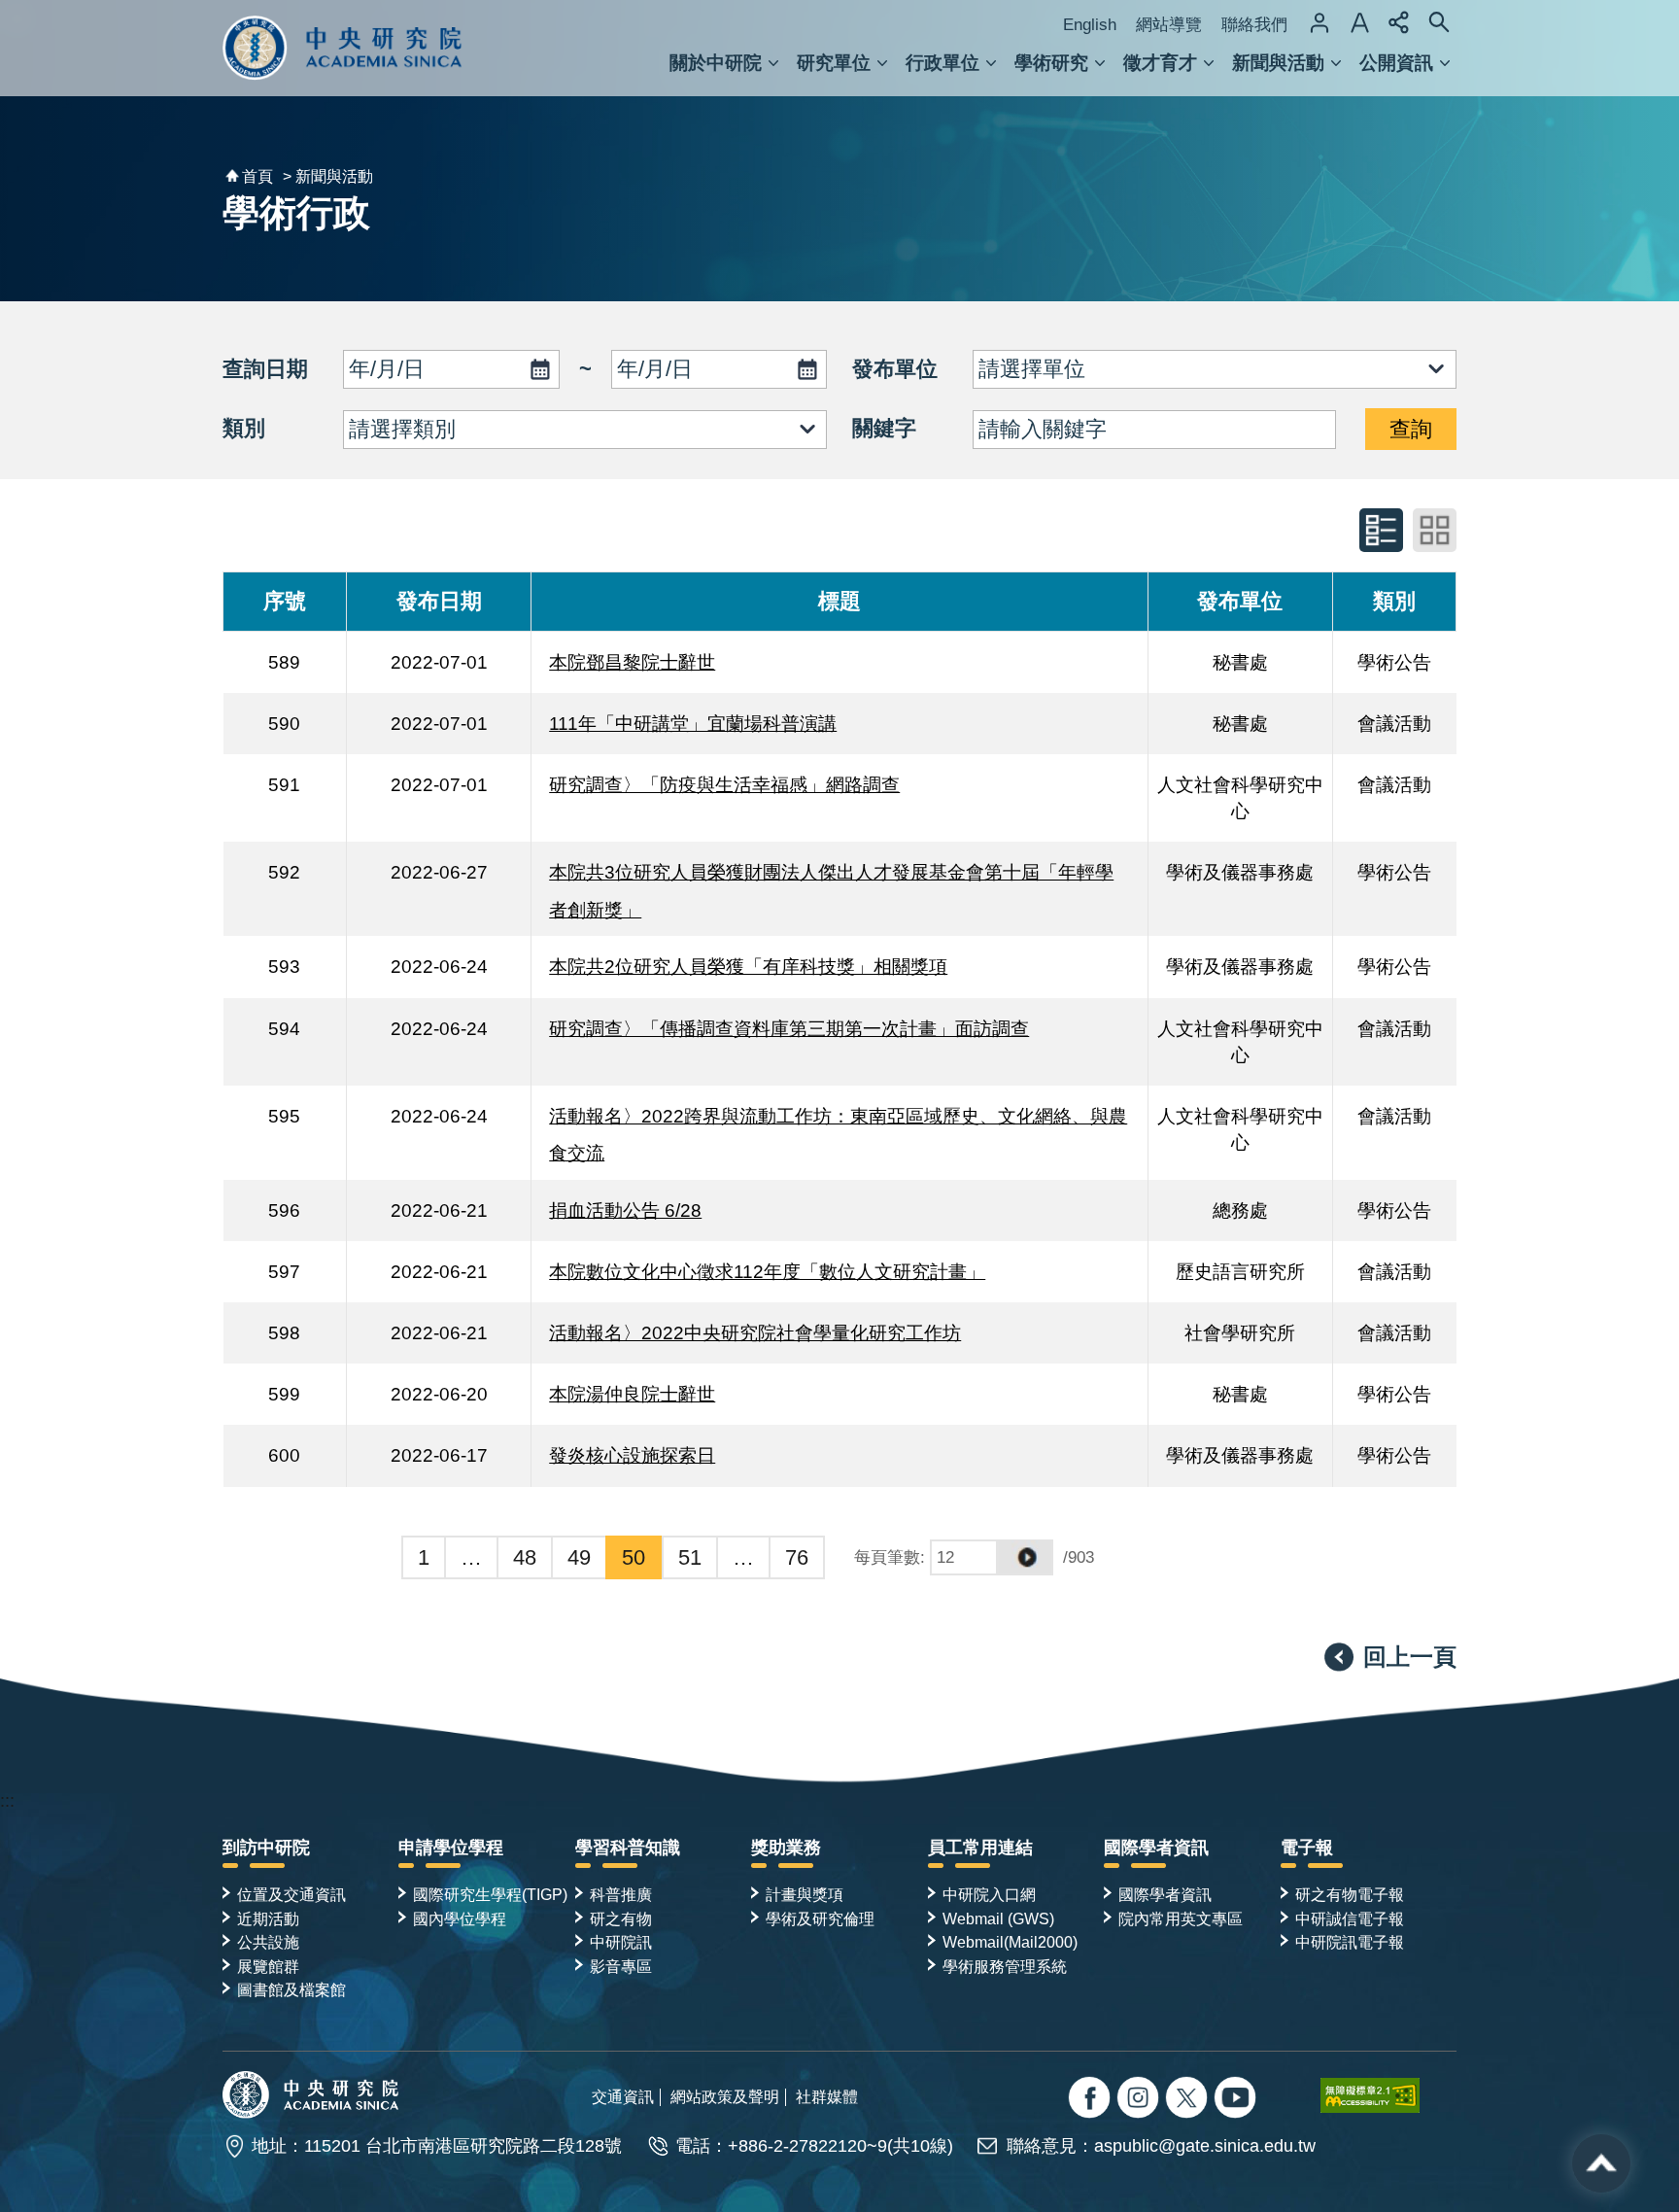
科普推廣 (621, 1894)
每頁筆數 (887, 1557)
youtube (1237, 2100)
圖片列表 (1435, 530)
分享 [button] (1399, 22)
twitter (1140, 2100)
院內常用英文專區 (1181, 1918)
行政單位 (942, 63)
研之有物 (621, 1918)
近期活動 (268, 1918)
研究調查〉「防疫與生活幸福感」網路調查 (724, 784)
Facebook (1092, 2100)
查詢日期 (265, 369)
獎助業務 (786, 1848)
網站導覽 (1169, 25)
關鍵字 (884, 428)
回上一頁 (1410, 1657)
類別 (244, 428)
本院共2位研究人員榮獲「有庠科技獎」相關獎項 (748, 966)
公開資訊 (1396, 63)
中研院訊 (621, 1942)
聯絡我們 (1254, 25)
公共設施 (268, 1942)
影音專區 (621, 1966)
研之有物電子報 (1350, 1894)
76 (797, 1557)
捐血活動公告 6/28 (625, 1210)
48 (525, 1557)
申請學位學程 (451, 1848)
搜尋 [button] (1439, 22)
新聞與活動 (1278, 63)
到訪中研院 (266, 1848)
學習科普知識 (628, 1848)
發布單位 (895, 369)
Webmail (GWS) (998, 1918)
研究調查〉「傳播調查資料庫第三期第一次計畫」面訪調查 (789, 1028)
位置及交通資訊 (291, 1894)
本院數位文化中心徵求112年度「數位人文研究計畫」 (767, 1271)
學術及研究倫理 (820, 1918)
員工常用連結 (980, 1848)
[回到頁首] (1601, 2163)
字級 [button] (1359, 22)
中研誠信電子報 (1350, 1918)
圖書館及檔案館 (291, 1989)
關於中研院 (716, 63)
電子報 (1307, 1848)
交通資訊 (623, 2096)
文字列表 (1381, 530)
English (1090, 25)
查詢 (1411, 429)
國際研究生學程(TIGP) (490, 1894)
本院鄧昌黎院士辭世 (632, 662)
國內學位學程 (460, 1918)
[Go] (1026, 1557)
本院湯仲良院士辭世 (632, 1394)
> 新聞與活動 (328, 176)
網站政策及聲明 (725, 2096)
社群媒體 (827, 2096)
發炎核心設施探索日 (632, 1455)
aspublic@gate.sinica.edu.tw (1205, 2146)
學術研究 (1051, 63)
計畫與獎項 (805, 1894)
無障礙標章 (1388, 2095)
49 (579, 1557)
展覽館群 (268, 1966)
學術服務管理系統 (1005, 1966)
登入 (1319, 22)
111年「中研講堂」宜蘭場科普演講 (693, 723)
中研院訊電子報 (1350, 1942)
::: (7, 1801)
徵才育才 (1160, 63)
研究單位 (834, 63)
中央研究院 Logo (343, 48)
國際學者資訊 (1156, 1848)
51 (690, 1557)
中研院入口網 (989, 1894)
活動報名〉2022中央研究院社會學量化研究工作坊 (755, 1332)
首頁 (257, 176)
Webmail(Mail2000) (1010, 1942)
